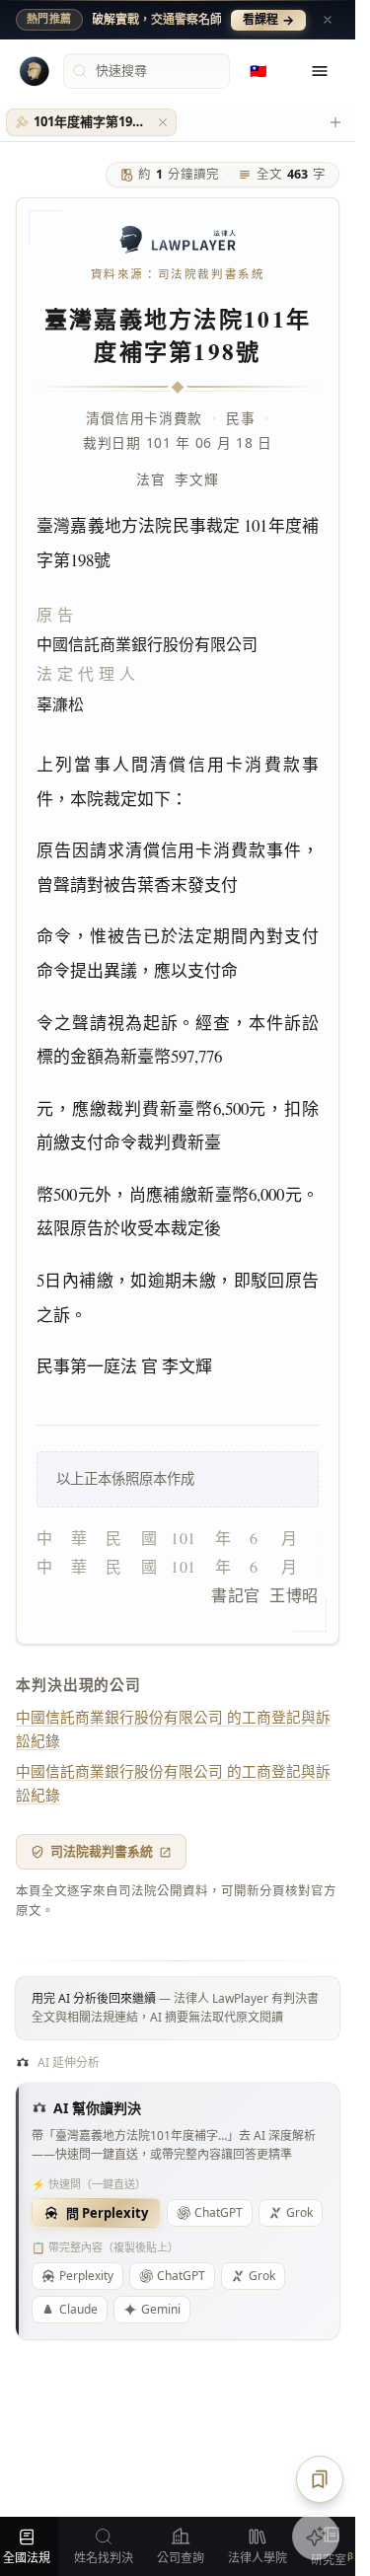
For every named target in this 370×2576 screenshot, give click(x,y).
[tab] (91, 122)
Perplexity (86, 2276)
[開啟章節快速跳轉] (320, 2479)
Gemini (161, 2309)
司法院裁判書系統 (102, 1851)
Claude (78, 2309)
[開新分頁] (335, 122)
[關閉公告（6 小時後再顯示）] (328, 20)
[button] (163, 122)
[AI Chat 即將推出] (316, 2537)
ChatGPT (219, 2212)
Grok (262, 2276)
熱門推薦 (49, 19)
